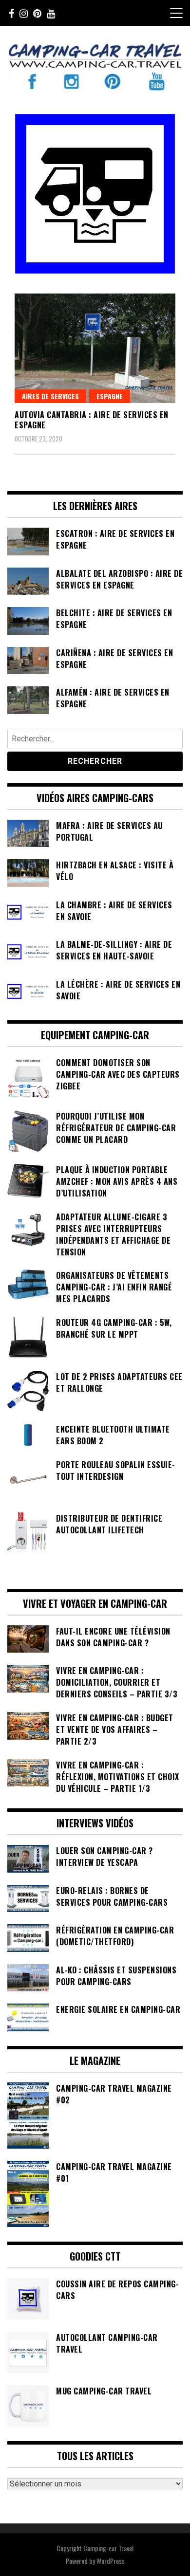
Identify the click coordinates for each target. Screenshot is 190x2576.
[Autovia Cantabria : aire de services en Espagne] (95, 348)
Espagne (110, 396)
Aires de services (50, 396)
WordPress (111, 2561)
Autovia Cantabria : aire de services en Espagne (92, 420)
